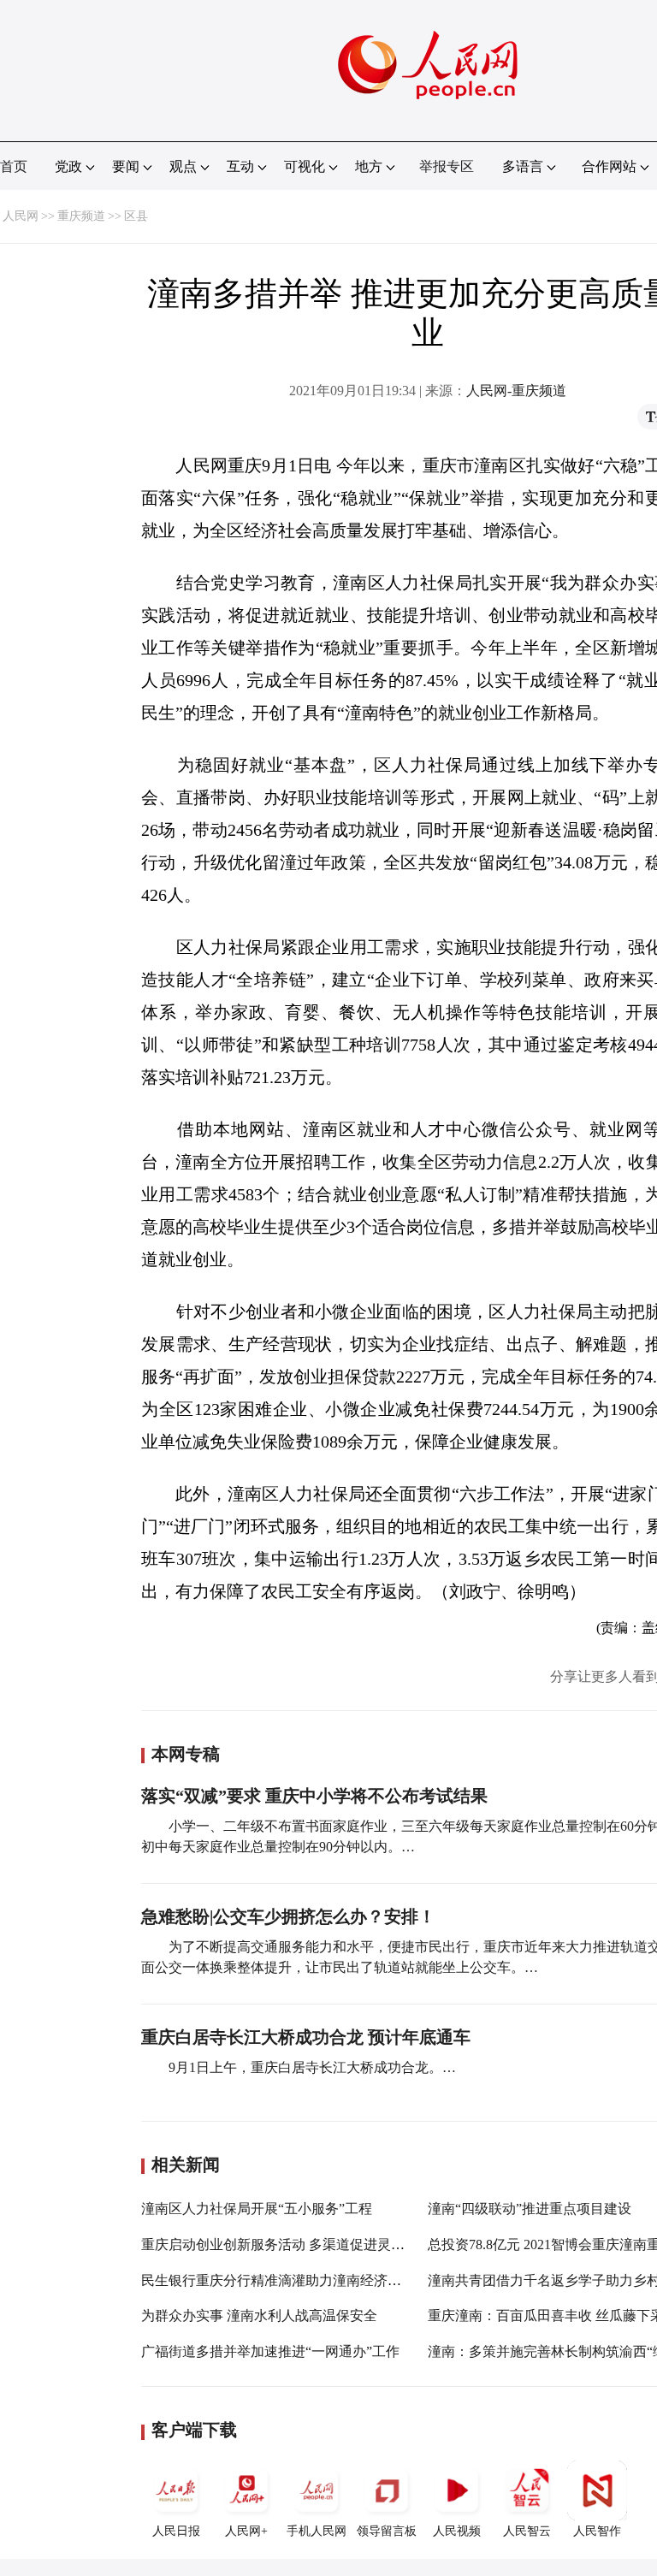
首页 (14, 166)
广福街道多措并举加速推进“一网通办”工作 (270, 2351)
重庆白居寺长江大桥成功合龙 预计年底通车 (306, 2037)
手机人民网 (317, 2531)
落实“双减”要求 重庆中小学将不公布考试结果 (314, 1796)
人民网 (21, 216)
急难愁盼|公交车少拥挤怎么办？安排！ (288, 1916)
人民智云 (527, 2531)
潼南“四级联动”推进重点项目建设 (530, 2209)
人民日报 (176, 2531)
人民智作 (597, 2531)
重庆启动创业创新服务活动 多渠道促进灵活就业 (287, 2244)
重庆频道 (81, 216)
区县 (136, 216)
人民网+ (246, 2531)
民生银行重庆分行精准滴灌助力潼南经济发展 (278, 2280)
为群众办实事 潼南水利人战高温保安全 (259, 2315)
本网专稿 (186, 1754)
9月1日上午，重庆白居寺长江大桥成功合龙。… (312, 2067)
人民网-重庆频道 (516, 391)
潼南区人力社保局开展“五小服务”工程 (257, 2209)
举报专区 (447, 166)
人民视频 (457, 2531)
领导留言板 (387, 2531)
